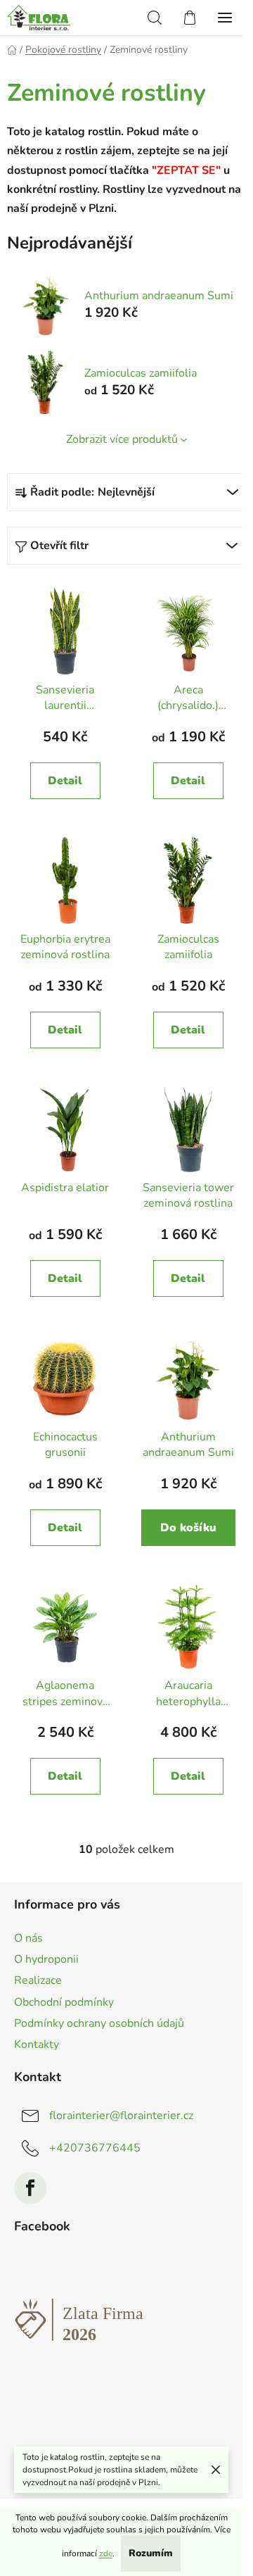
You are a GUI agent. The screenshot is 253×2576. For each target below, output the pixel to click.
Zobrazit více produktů (122, 439)
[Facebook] (30, 2188)
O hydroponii (46, 1959)
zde (106, 2553)
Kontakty (37, 2044)
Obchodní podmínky (64, 2002)
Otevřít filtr (59, 546)
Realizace (38, 1980)
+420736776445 (95, 2148)
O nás (28, 1938)
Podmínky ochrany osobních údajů (99, 2023)
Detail (65, 781)
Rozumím (151, 2553)
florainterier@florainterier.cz (121, 2116)
